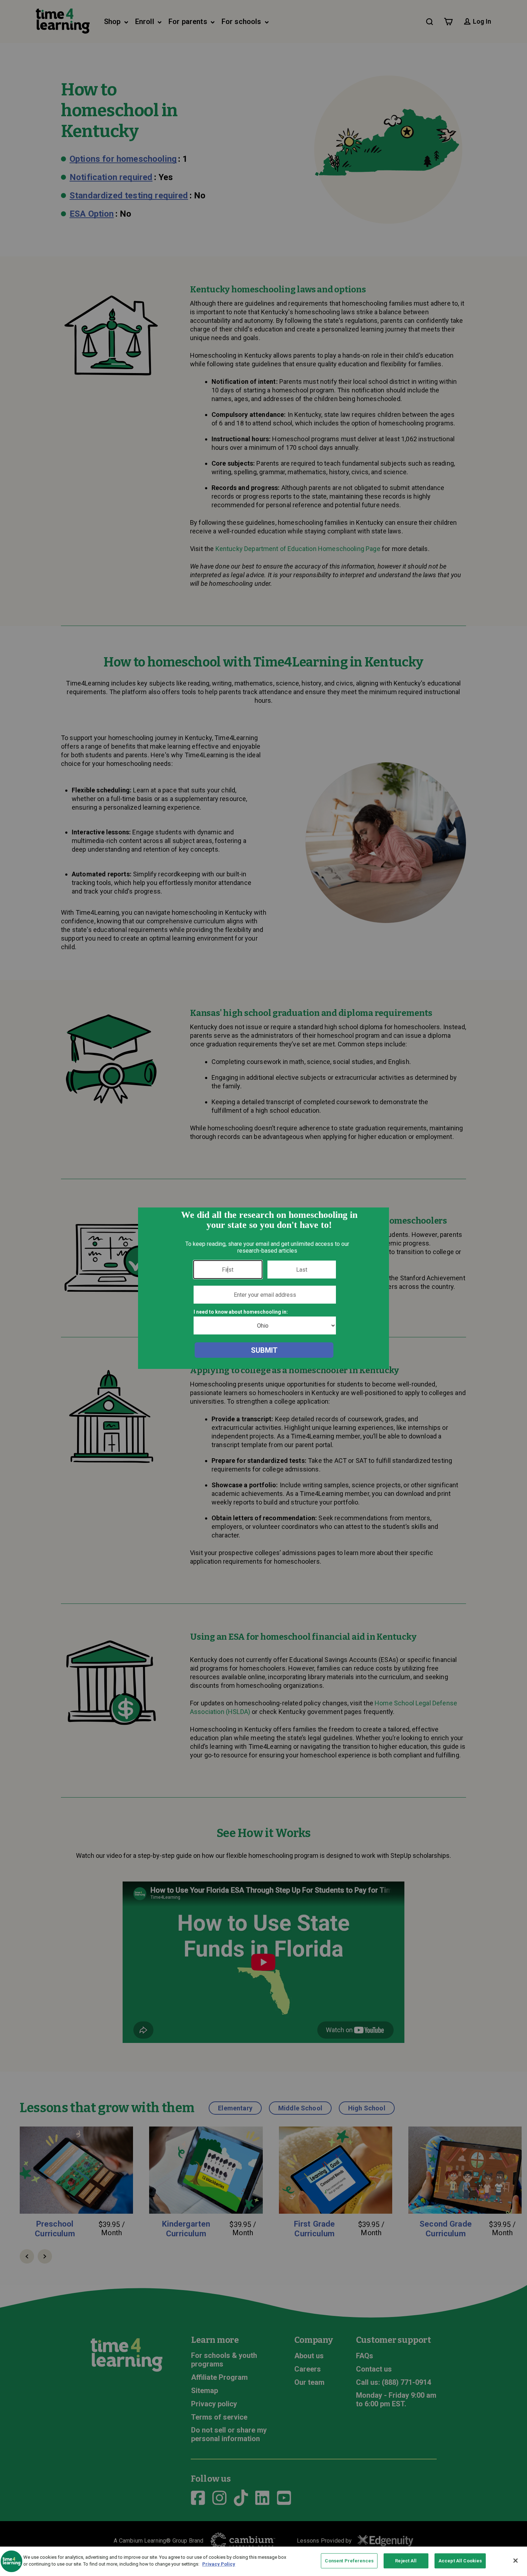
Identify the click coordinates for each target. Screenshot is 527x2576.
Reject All (406, 2561)
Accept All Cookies (460, 2561)
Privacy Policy (219, 2564)
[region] (263, 2561)
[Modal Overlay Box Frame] (263, 1288)
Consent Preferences (349, 2561)
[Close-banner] (516, 2561)
